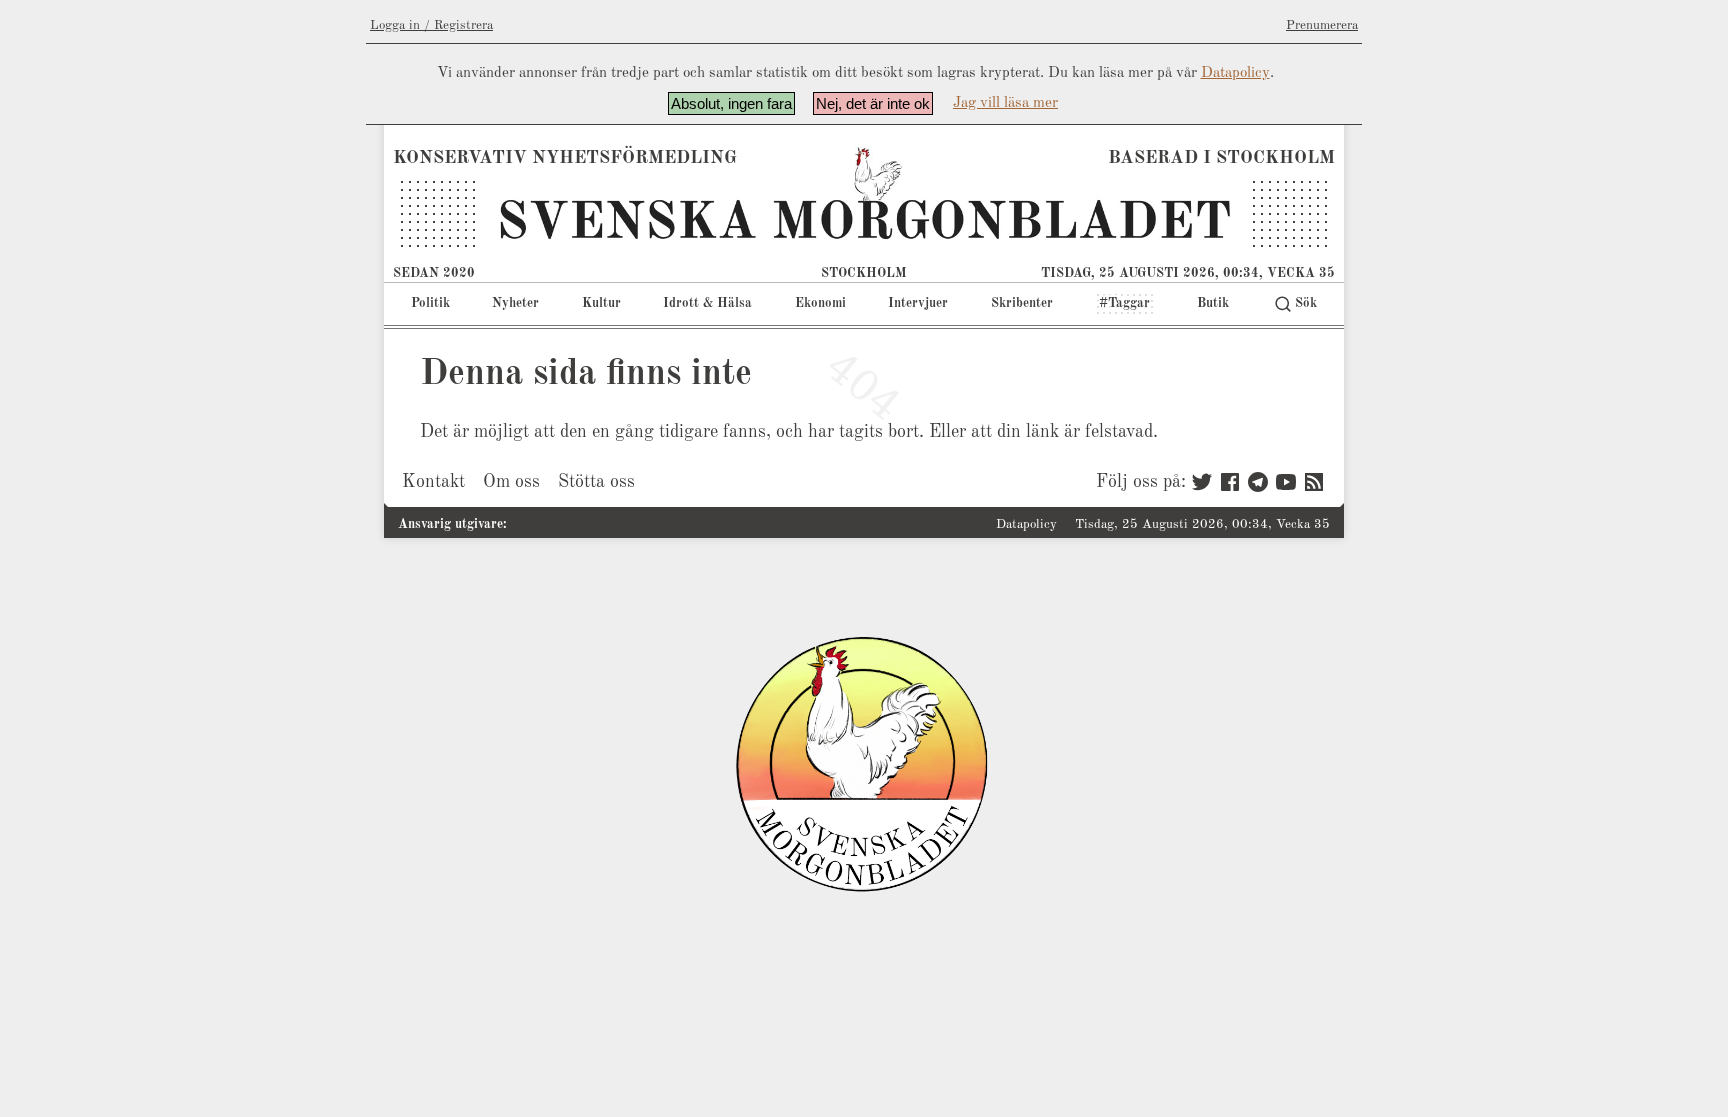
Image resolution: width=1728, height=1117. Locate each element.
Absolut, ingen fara (731, 103)
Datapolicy (1235, 73)
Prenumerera (1322, 25)
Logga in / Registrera (431, 25)
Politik (430, 303)
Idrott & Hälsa (707, 303)
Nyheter (515, 303)
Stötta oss (596, 482)
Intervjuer (918, 303)
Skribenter (1022, 303)
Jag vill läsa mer (1005, 103)
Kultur (601, 303)
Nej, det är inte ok (873, 103)
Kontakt (433, 482)
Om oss (511, 482)
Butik (1213, 303)
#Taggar (1124, 303)
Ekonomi (820, 303)
